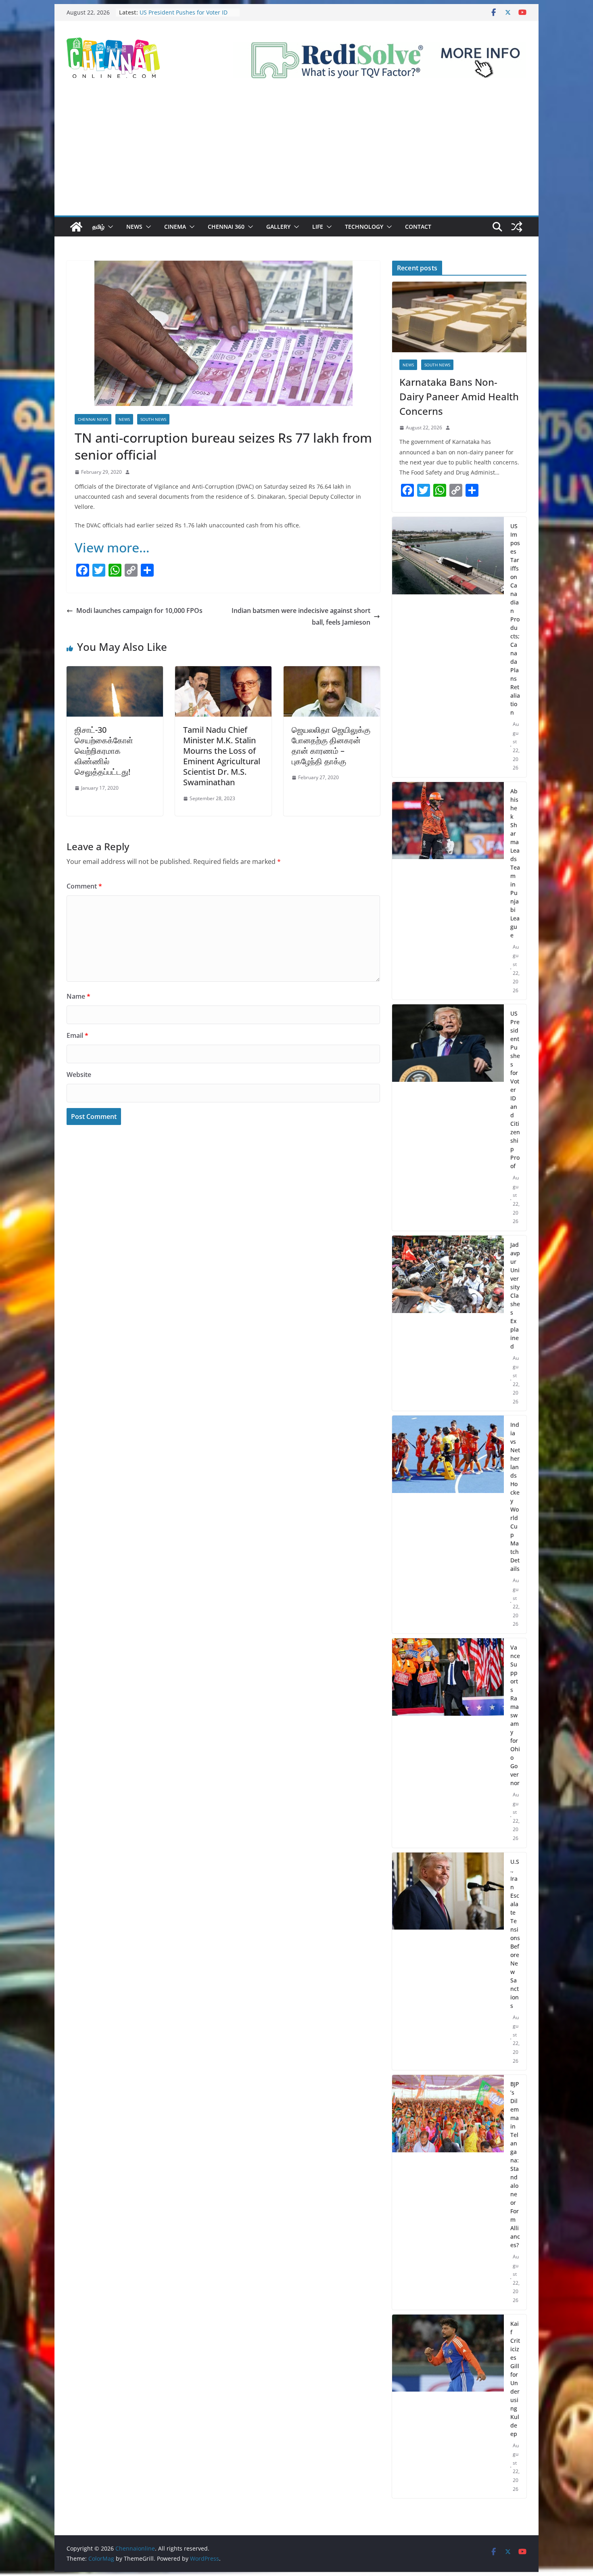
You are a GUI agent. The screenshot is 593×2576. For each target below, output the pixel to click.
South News (153, 419)
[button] (109, 227)
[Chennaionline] (76, 227)
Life (318, 227)
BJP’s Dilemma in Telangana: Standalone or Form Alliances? (515, 2164)
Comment (84, 886)
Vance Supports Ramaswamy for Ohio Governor (515, 1715)
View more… (112, 547)
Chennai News (93, 419)
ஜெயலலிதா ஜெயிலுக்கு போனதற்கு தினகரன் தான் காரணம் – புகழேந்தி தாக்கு (331, 745)
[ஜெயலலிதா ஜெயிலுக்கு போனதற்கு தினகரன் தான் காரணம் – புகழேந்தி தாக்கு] (332, 672)
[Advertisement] (296, 155)
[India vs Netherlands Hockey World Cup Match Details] (448, 1524)
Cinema (175, 227)
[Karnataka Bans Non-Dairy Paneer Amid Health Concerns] (459, 317)
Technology (364, 227)
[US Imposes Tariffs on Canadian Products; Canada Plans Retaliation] (448, 647)
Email (77, 1035)
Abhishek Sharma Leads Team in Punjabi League (515, 863)
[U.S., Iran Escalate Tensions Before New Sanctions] (448, 1961)
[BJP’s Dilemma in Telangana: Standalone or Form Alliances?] (448, 2192)
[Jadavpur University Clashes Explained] (448, 1323)
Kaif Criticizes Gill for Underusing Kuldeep (515, 2379)
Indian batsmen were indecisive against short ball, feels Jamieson (301, 616)
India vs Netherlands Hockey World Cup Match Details (515, 1497)
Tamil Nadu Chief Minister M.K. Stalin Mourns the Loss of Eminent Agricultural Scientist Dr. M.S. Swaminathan (222, 756)
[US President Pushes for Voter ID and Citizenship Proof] (448, 1118)
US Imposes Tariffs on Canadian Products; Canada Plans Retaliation (515, 619)
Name (78, 996)
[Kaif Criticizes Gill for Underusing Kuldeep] (448, 2407)
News (134, 227)
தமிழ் (98, 227)
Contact (418, 227)
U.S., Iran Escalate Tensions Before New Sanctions (515, 1934)
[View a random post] (517, 227)
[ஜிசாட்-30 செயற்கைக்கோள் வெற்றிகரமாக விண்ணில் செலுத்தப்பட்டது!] (115, 672)
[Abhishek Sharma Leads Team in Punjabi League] (448, 891)
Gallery (278, 227)
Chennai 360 (226, 227)
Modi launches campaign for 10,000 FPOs (139, 611)
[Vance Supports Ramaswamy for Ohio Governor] (448, 1743)
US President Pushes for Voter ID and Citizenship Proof (515, 1090)
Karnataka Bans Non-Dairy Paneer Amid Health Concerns (459, 396)
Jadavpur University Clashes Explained (515, 1295)
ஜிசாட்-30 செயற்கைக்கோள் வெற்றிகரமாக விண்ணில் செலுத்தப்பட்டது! (104, 751)
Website (79, 1075)
